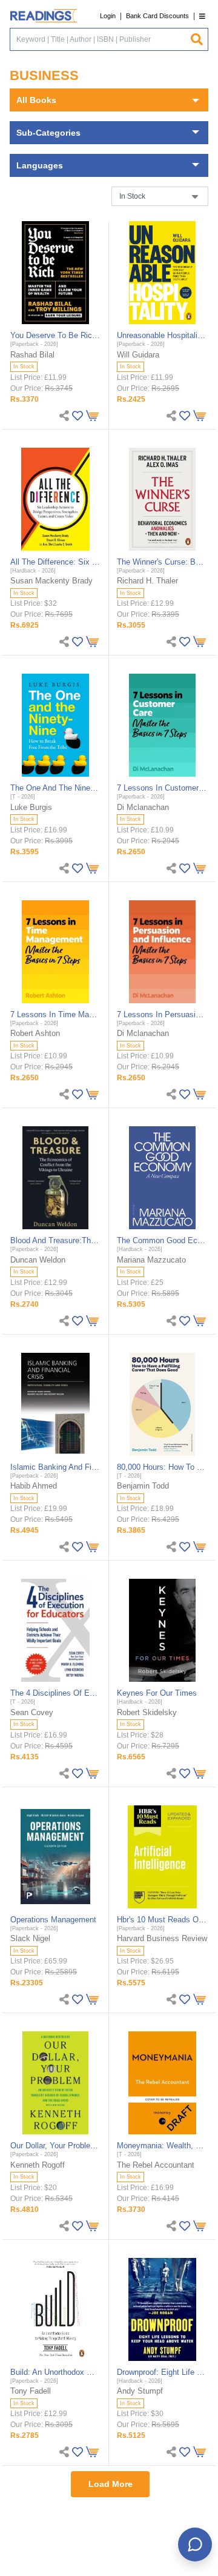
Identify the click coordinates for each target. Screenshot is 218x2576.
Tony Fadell (31, 2391)
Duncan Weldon (38, 1260)
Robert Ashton (35, 1033)
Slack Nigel (30, 1938)
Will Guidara (138, 355)
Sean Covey (32, 1712)
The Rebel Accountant (156, 2165)
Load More (111, 2484)
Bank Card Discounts (157, 16)
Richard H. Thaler (147, 581)
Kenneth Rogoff (38, 2165)
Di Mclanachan (143, 807)
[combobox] (100, 39)
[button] (202, 16)
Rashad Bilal (32, 355)
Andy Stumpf (140, 2391)
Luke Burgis (31, 807)
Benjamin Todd (143, 1486)
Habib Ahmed (34, 1486)
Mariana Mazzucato (151, 1260)
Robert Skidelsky (147, 1712)
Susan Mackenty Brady (51, 581)
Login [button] (108, 16)
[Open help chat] (195, 2544)
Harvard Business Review (162, 1938)
